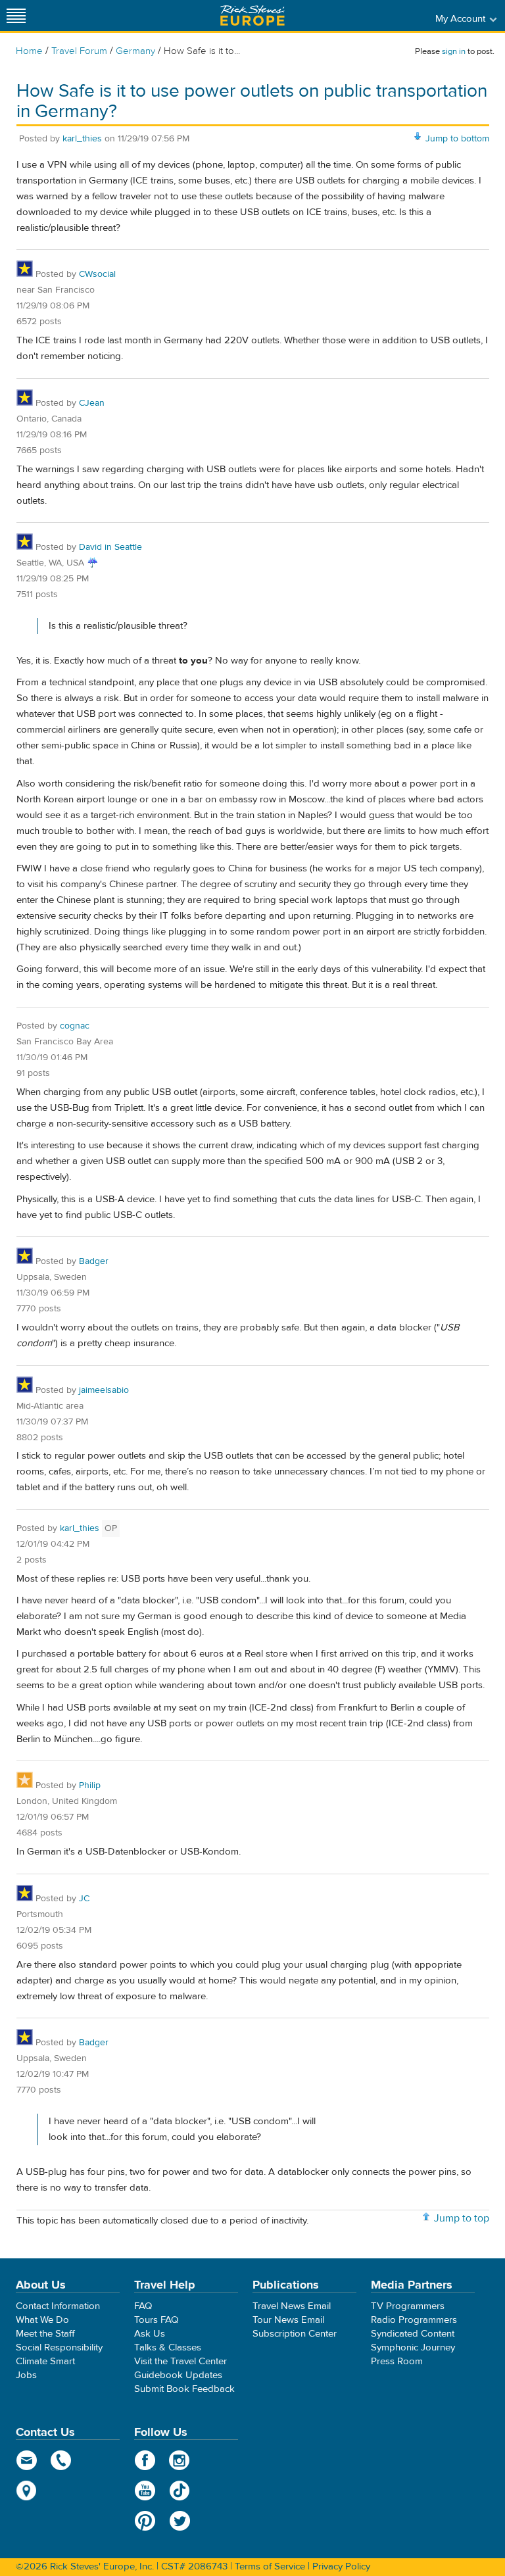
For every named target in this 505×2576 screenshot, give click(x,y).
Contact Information (58, 2306)
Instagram (180, 2460)
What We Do (42, 2320)
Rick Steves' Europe (252, 15)
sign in (454, 51)
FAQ (143, 2306)
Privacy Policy (341, 2566)
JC (84, 1899)
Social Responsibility (59, 2347)
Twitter (180, 2521)
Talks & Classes (168, 2347)
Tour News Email (288, 2320)
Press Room (397, 2361)
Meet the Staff (45, 2334)
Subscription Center (295, 2334)
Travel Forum (79, 51)
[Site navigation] (16, 15)
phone (61, 2460)
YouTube (145, 2491)
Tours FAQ (156, 2320)
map (27, 2491)
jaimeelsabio (104, 1390)
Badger (94, 1261)
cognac (75, 1026)
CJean (92, 403)
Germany (135, 51)
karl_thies (82, 139)
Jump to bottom (457, 139)
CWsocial (97, 274)
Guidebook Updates (178, 2375)
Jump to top (462, 2218)
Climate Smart (45, 2361)
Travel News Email (292, 2306)
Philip (90, 1786)
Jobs (26, 2375)
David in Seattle (110, 547)
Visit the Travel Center (180, 2361)
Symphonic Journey (413, 2347)
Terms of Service (270, 2566)
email (27, 2460)
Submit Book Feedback (184, 2389)
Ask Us (150, 2334)
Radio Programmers (414, 2320)
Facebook (145, 2460)
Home (29, 51)
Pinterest (145, 2521)
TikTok (180, 2491)
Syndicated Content (413, 2334)
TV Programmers (408, 2306)
